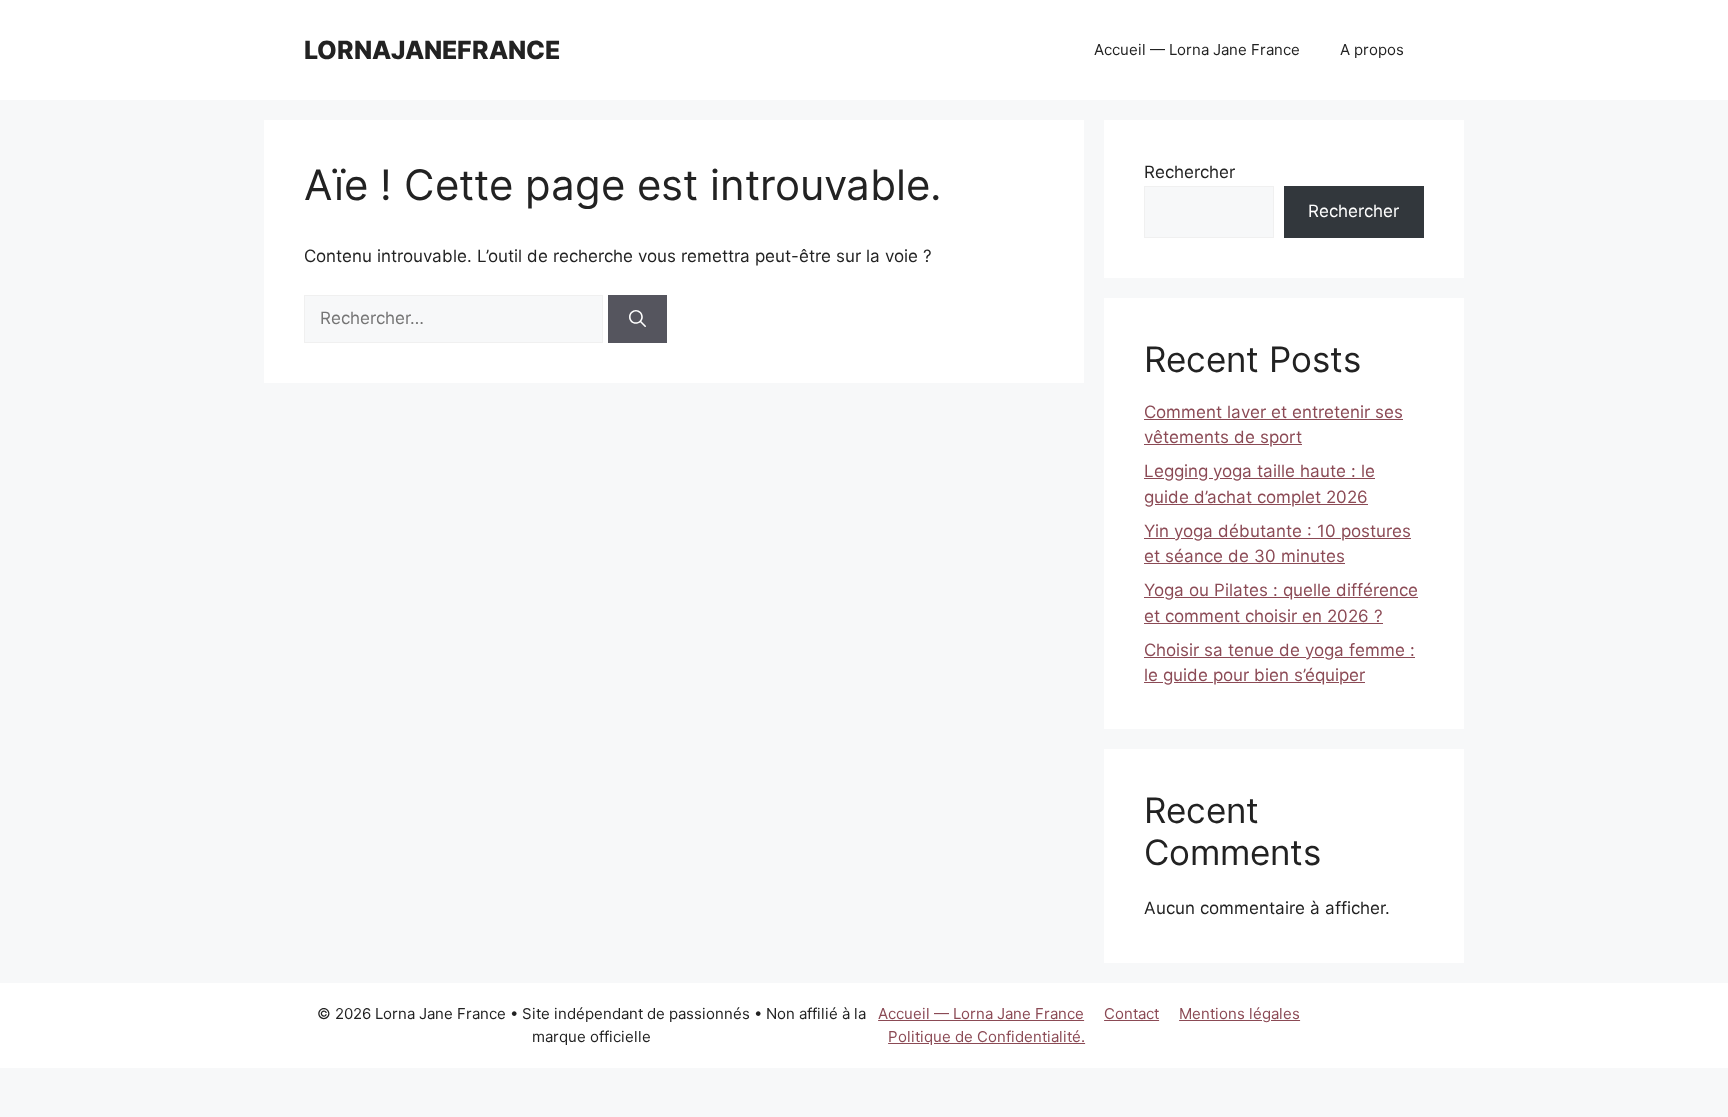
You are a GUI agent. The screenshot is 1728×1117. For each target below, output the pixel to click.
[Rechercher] (637, 319)
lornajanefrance (432, 50)
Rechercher (1189, 172)
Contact (1131, 1013)
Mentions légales (1239, 1013)
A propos (1372, 49)
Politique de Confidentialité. (986, 1036)
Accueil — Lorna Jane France (1197, 49)
